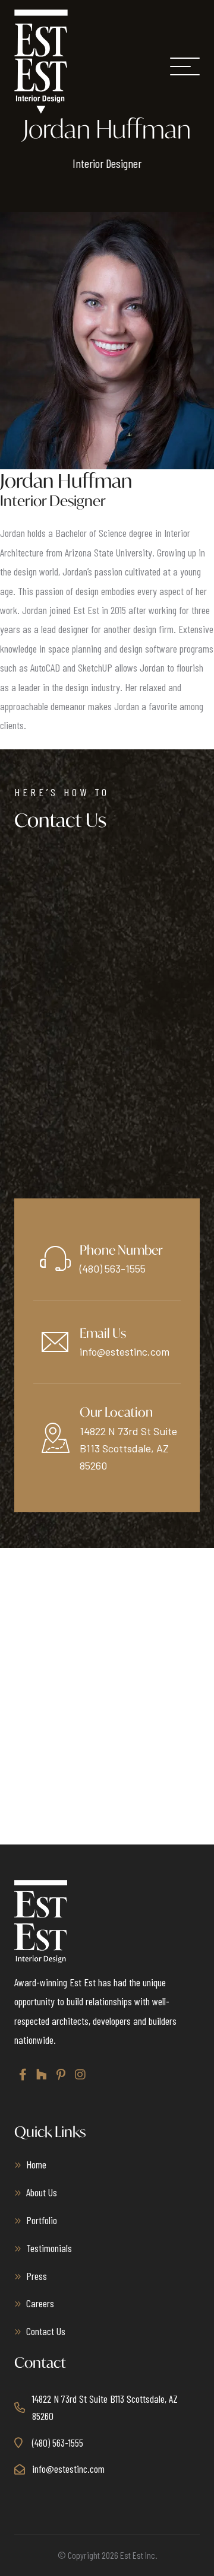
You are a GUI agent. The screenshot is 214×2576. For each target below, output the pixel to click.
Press (37, 2276)
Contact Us (46, 2331)
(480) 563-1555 (113, 1268)
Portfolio (42, 2220)
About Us (42, 2192)
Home (36, 2164)
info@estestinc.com (125, 1351)
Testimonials (49, 2248)
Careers (40, 2303)
